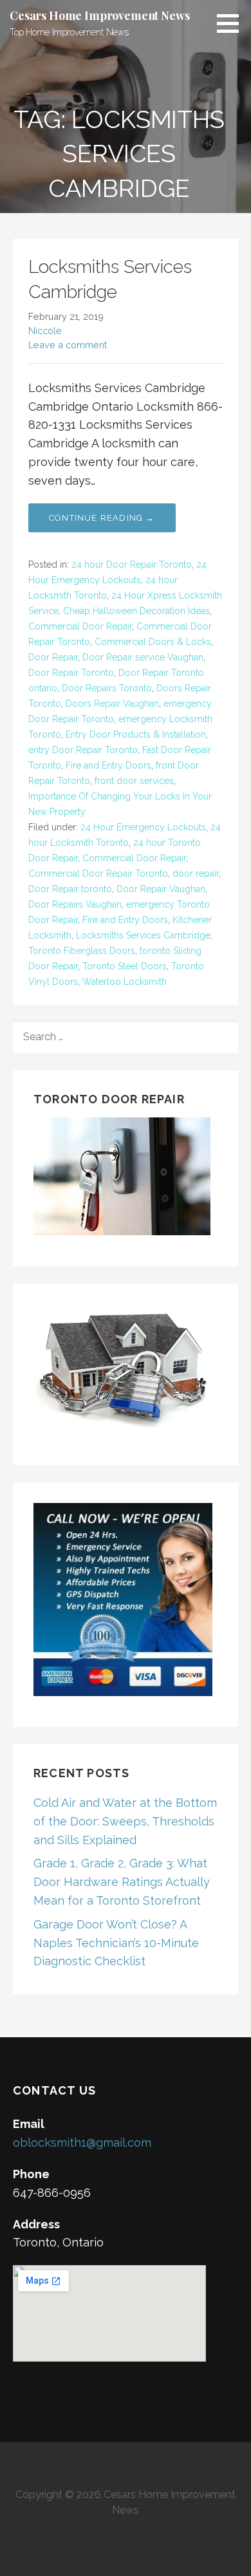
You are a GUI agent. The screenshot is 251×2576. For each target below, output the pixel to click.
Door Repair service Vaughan (143, 657)
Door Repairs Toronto (107, 688)
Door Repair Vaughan (161, 889)
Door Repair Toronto (71, 673)
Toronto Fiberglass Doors (82, 951)
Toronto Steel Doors (125, 966)
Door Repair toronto (70, 889)
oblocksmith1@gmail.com (82, 2142)
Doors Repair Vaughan (112, 704)
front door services (134, 781)
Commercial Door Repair (80, 626)
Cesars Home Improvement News (100, 15)
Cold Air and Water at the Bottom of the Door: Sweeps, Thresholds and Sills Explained (125, 1821)
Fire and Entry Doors (108, 765)
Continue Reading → (102, 518)
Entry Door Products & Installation (136, 734)
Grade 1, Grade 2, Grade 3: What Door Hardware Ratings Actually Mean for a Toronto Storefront (122, 1882)
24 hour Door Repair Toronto (132, 565)
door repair (196, 873)
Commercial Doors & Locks (153, 642)
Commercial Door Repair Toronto (98, 873)
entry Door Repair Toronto (83, 750)
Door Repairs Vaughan (75, 904)
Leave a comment (68, 345)
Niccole (45, 331)
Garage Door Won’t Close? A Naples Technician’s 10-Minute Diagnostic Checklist (116, 1943)
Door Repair (53, 657)
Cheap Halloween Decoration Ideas (136, 611)
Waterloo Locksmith (125, 982)
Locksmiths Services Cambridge (143, 935)
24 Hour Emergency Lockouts (143, 827)
